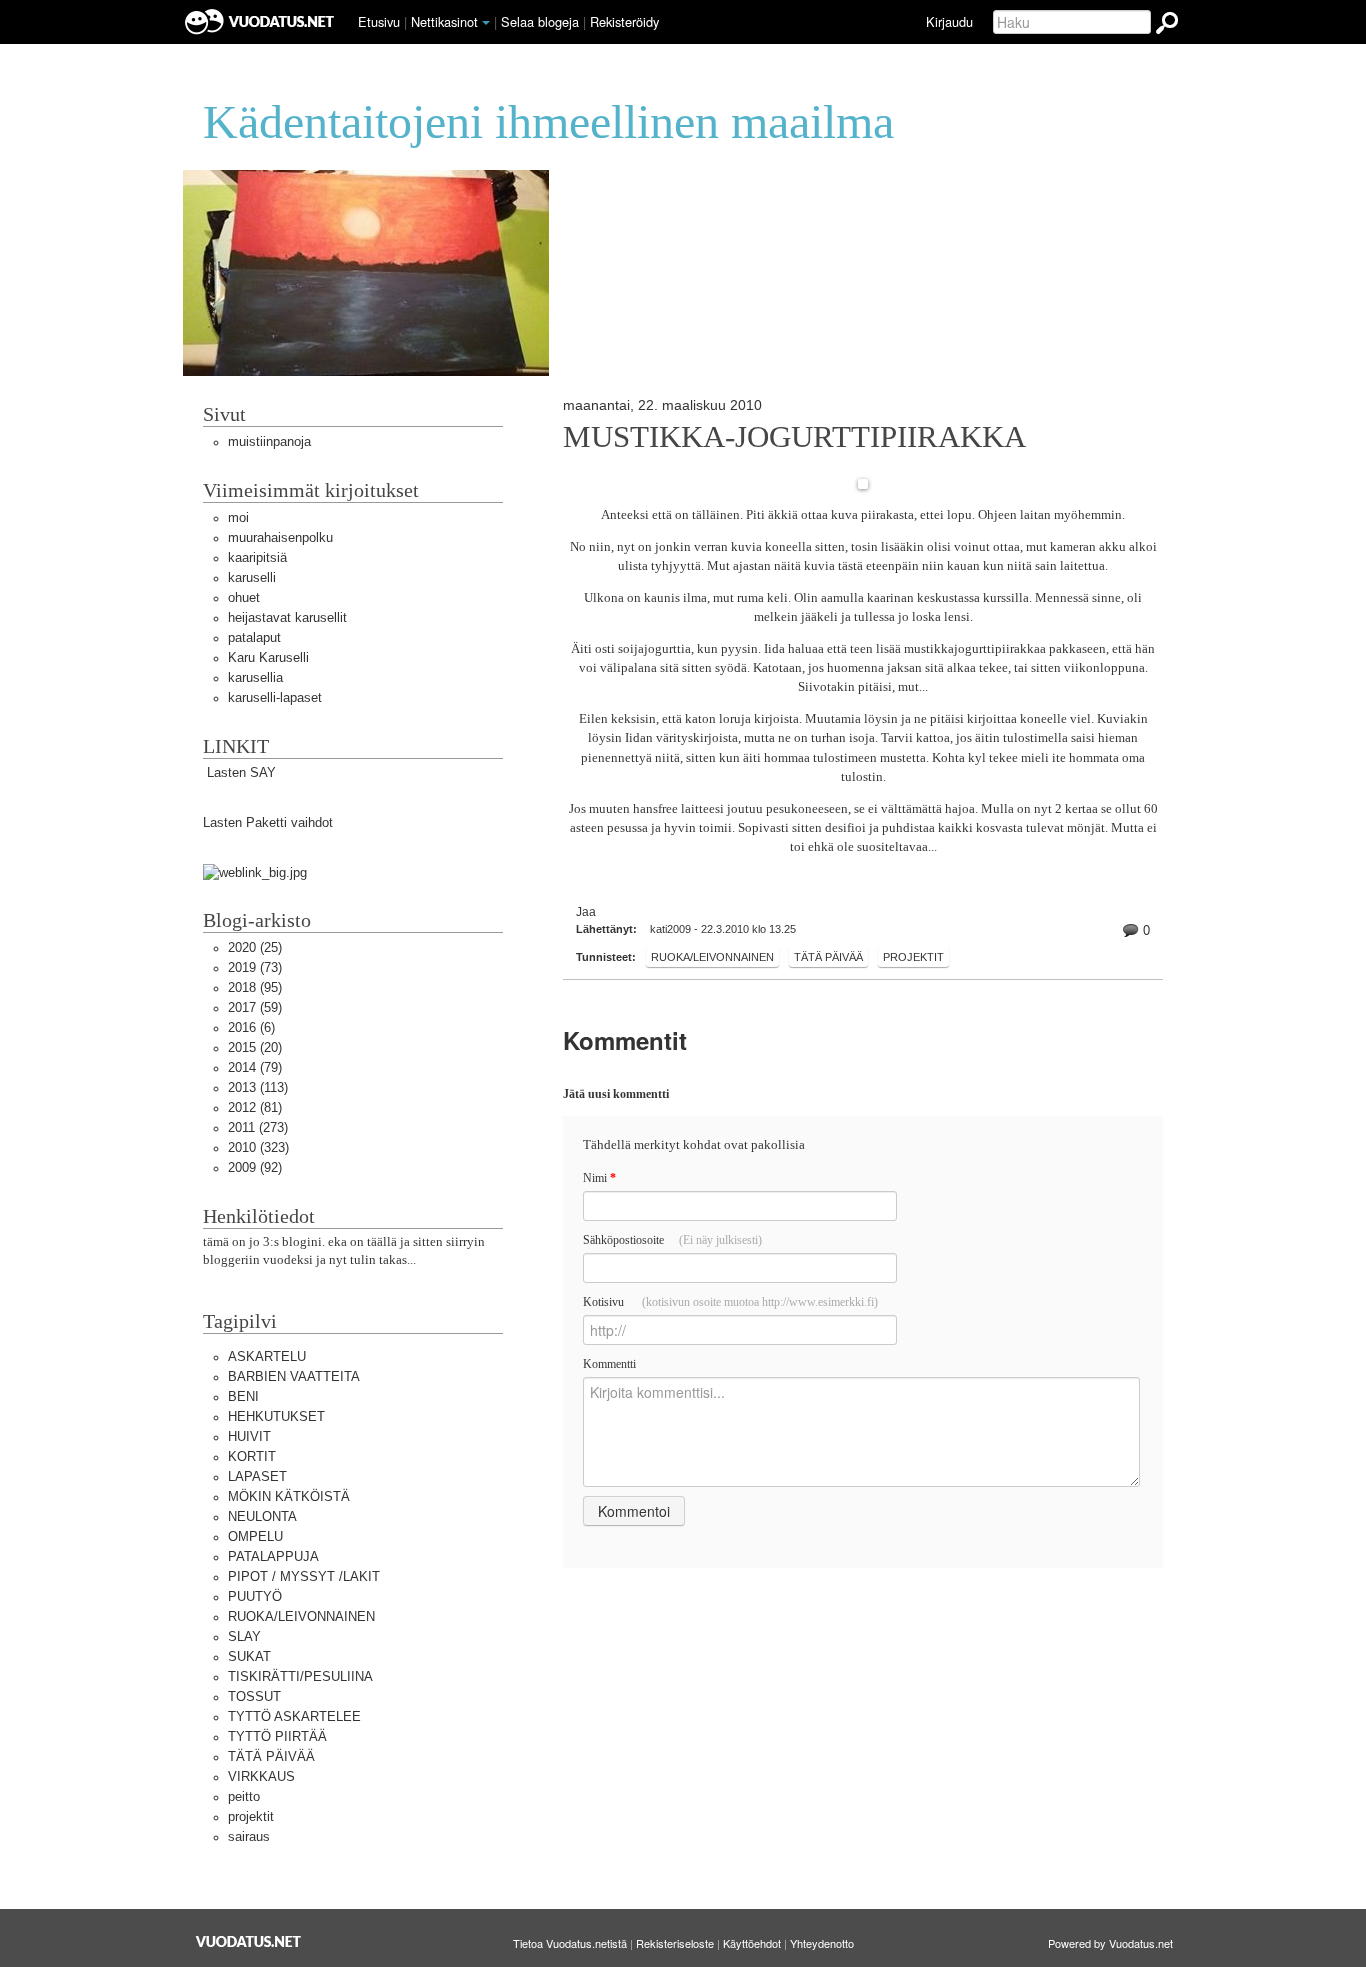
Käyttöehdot (752, 1943)
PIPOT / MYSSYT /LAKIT (304, 1576)
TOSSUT (254, 1696)
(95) (255, 987)
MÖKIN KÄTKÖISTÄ (289, 1496)
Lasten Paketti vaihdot (268, 822)
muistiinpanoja (269, 441)
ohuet (244, 597)
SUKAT (249, 1656)
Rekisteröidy (624, 21)
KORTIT (252, 1456)
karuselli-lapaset (275, 697)
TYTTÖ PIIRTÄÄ (277, 1736)
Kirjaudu (949, 21)
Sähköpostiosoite (672, 1240)
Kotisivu (730, 1302)
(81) (255, 1107)
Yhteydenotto (822, 1943)
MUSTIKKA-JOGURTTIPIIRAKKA (794, 437)
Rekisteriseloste (675, 1943)
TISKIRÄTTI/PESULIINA (300, 1676)
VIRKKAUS (261, 1776)
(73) (255, 967)
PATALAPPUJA (273, 1556)
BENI (243, 1396)
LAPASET (257, 1476)
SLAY (244, 1636)
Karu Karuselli (268, 657)
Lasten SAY (239, 772)
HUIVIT (249, 1436)
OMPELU (255, 1536)
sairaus (249, 1836)
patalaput (254, 637)
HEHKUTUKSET (276, 1416)
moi (238, 517)
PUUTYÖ (255, 1596)
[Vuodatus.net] (249, 1941)
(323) (258, 1147)
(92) (255, 1167)
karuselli (252, 577)
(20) (255, 1047)
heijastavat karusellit (287, 617)
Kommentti (609, 1364)
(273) (258, 1127)
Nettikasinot (444, 21)
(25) (255, 947)
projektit (913, 957)
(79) (255, 1067)
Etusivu (379, 21)
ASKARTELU (267, 1356)
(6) (251, 1027)
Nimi (599, 1178)
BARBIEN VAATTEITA (294, 1376)
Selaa (540, 21)
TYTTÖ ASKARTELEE (294, 1716)
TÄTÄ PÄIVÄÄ (828, 957)
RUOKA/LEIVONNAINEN (712, 957)
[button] (486, 23)
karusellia (255, 677)
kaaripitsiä (257, 557)
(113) (258, 1087)
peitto (244, 1796)
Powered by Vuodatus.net (1110, 1943)
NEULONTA (262, 1516)
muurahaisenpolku (280, 537)
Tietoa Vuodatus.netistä (570, 1943)
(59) (255, 1007)
